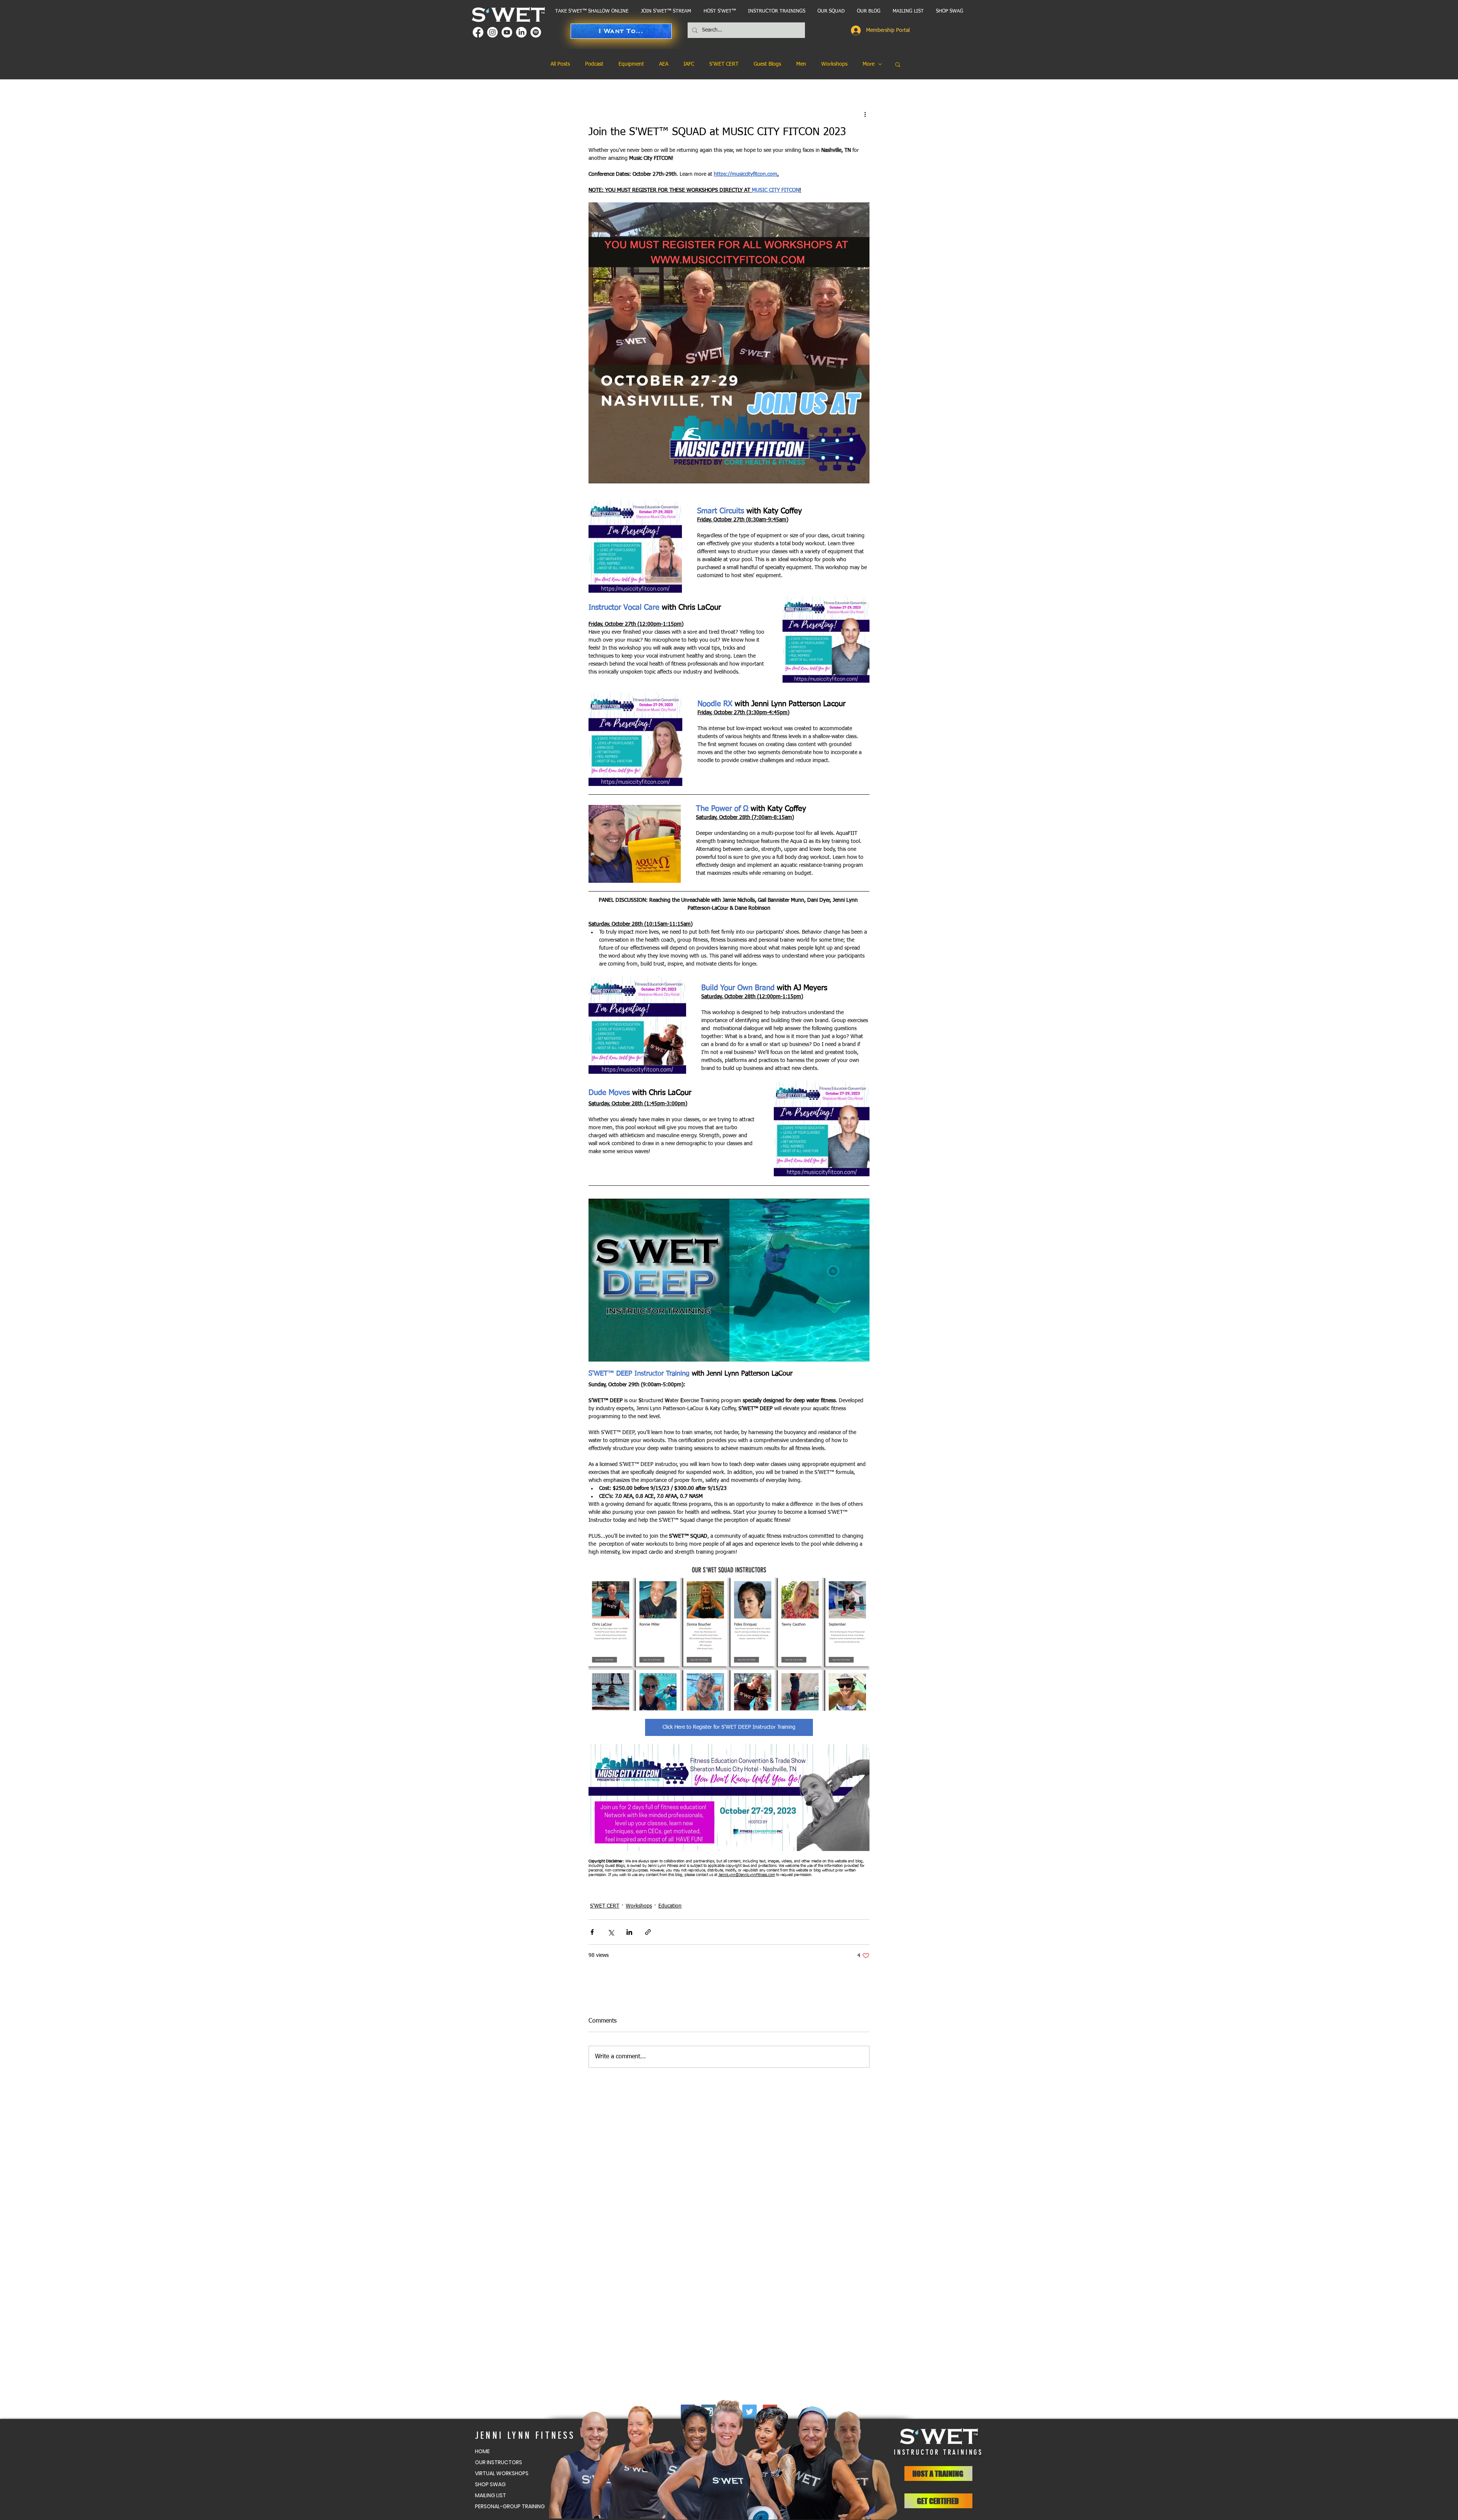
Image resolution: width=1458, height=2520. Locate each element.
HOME (482, 2451)
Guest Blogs (767, 64)
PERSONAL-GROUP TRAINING (509, 2506)
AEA (664, 64)
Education (670, 1906)
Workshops (834, 64)
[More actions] (865, 114)
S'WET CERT (724, 64)
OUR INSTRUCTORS (499, 2462)
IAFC (689, 64)
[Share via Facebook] (592, 1932)
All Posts (560, 64)
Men (801, 64)
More (869, 64)
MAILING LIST (491, 2495)
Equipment (631, 64)
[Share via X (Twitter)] (611, 1932)
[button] (776, 11)
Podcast (594, 64)
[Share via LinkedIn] (629, 1932)
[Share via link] (648, 1932)
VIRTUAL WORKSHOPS (502, 2473)
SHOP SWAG (490, 2484)
